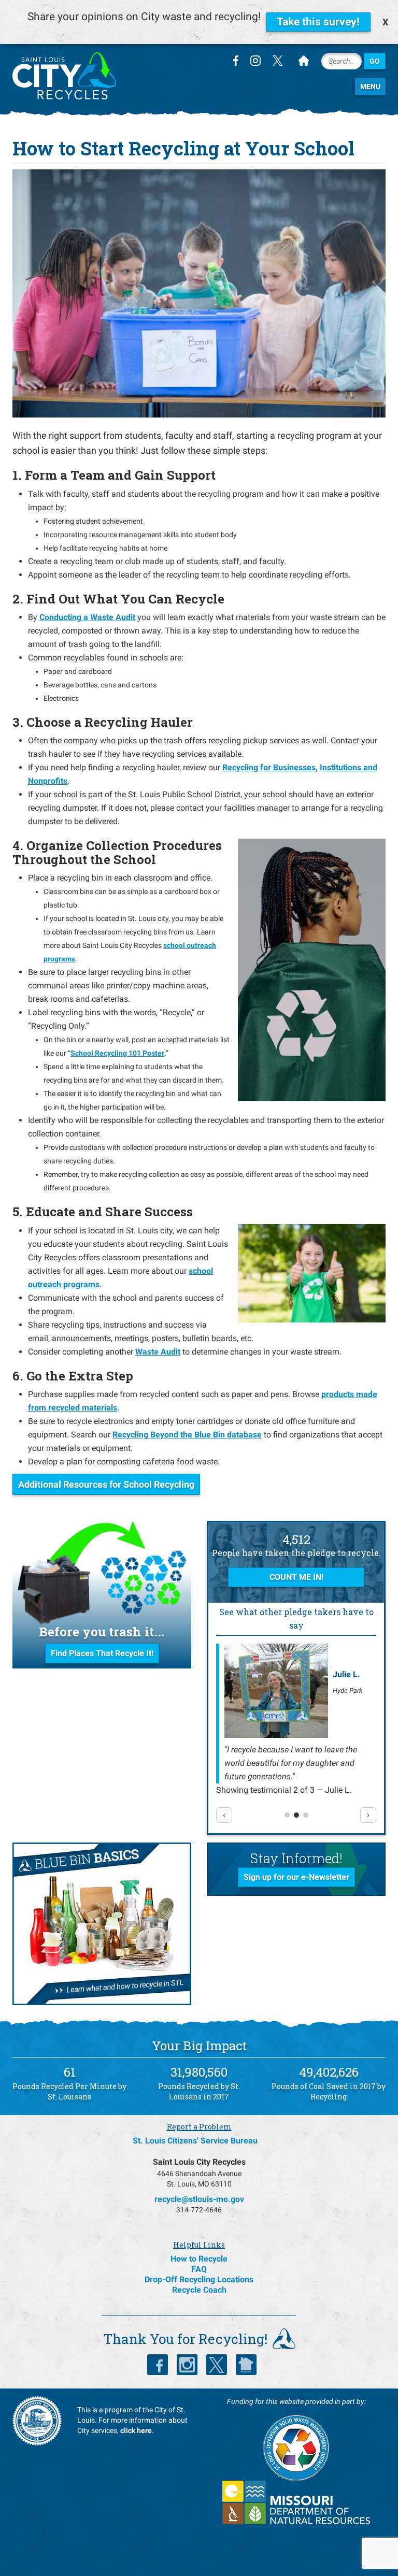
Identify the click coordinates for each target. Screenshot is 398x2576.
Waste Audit (158, 1352)
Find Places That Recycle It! (102, 1653)
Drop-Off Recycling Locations (199, 2279)
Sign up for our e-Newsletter (296, 1877)
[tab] (287, 1815)
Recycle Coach (199, 2290)
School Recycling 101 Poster (117, 1053)
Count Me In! (296, 1577)
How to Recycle (199, 2259)
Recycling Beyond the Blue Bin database (187, 1435)
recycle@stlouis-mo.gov (199, 2199)
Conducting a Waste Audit (87, 617)
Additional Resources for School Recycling (106, 1484)
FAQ (199, 2269)
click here (136, 2430)
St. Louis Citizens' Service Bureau (195, 2141)
